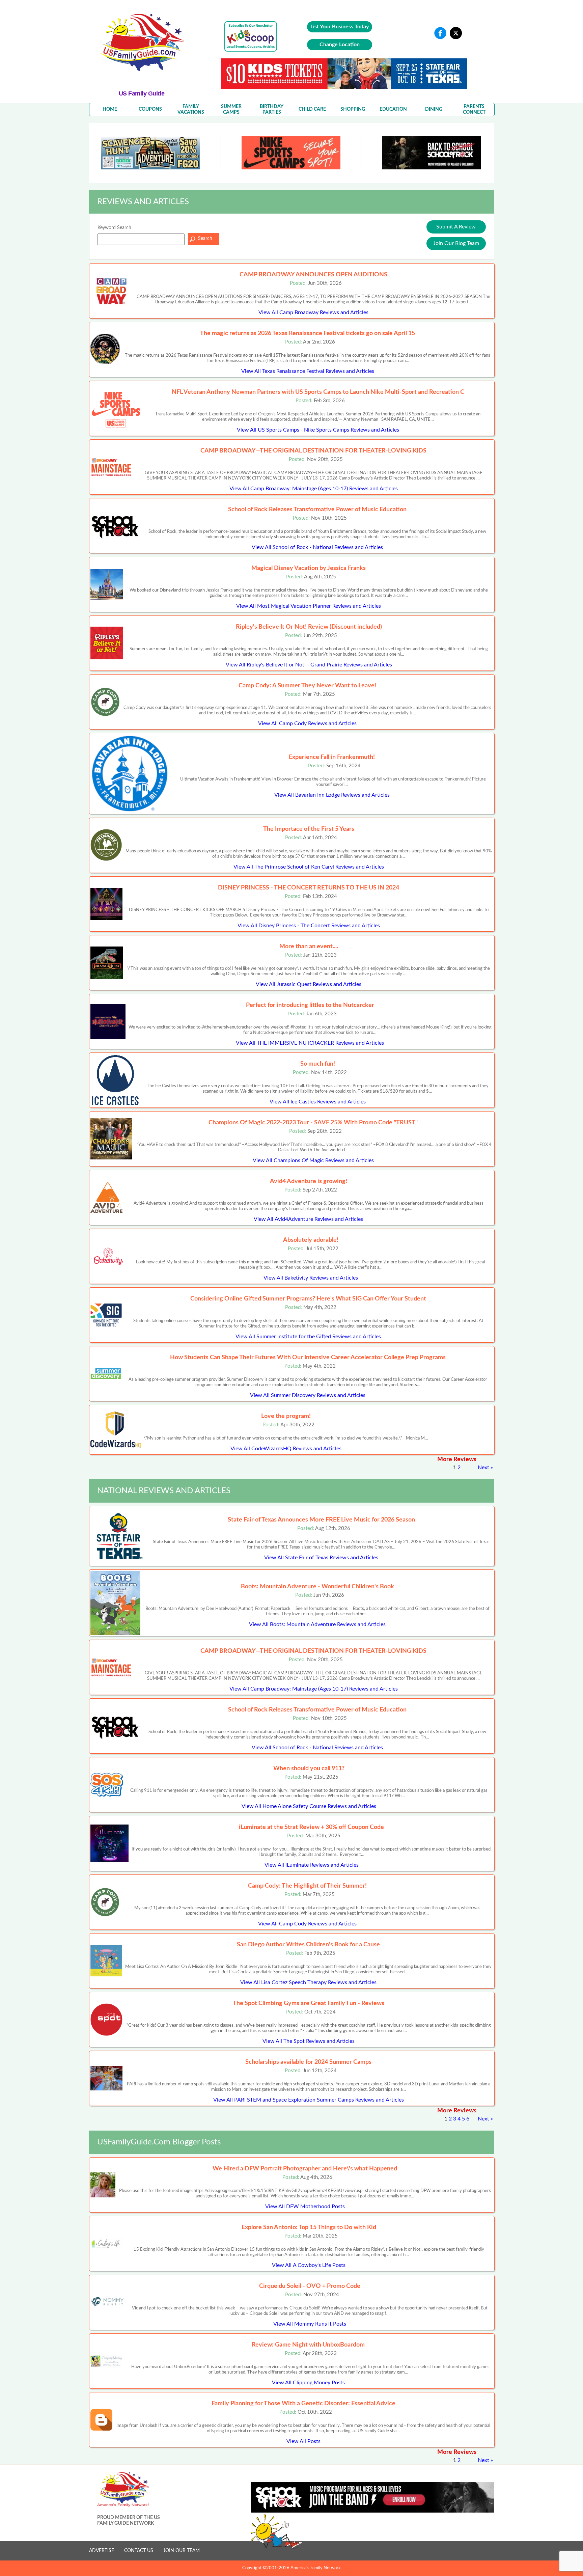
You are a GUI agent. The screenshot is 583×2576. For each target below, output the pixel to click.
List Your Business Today (340, 27)
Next (483, 1468)
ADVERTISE (102, 2551)
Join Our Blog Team (456, 243)
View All (313, 312)
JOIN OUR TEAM (182, 2551)
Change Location (340, 45)
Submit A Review (456, 227)
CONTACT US (139, 2551)
